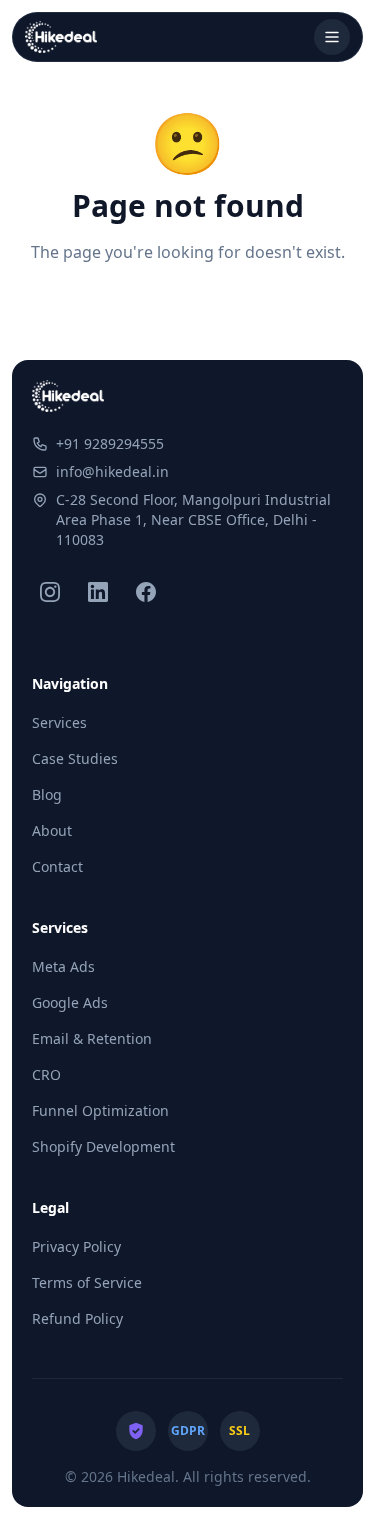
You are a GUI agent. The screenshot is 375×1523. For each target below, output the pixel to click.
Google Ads (70, 1002)
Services (59, 722)
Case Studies (75, 758)
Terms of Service (87, 1282)
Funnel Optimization (100, 1110)
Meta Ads (63, 966)
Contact (57, 866)
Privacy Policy (76, 1246)
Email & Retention (92, 1038)
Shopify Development (103, 1146)
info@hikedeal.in (112, 471)
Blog (47, 794)
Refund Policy (77, 1318)
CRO (46, 1074)
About (52, 830)
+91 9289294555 (110, 443)
